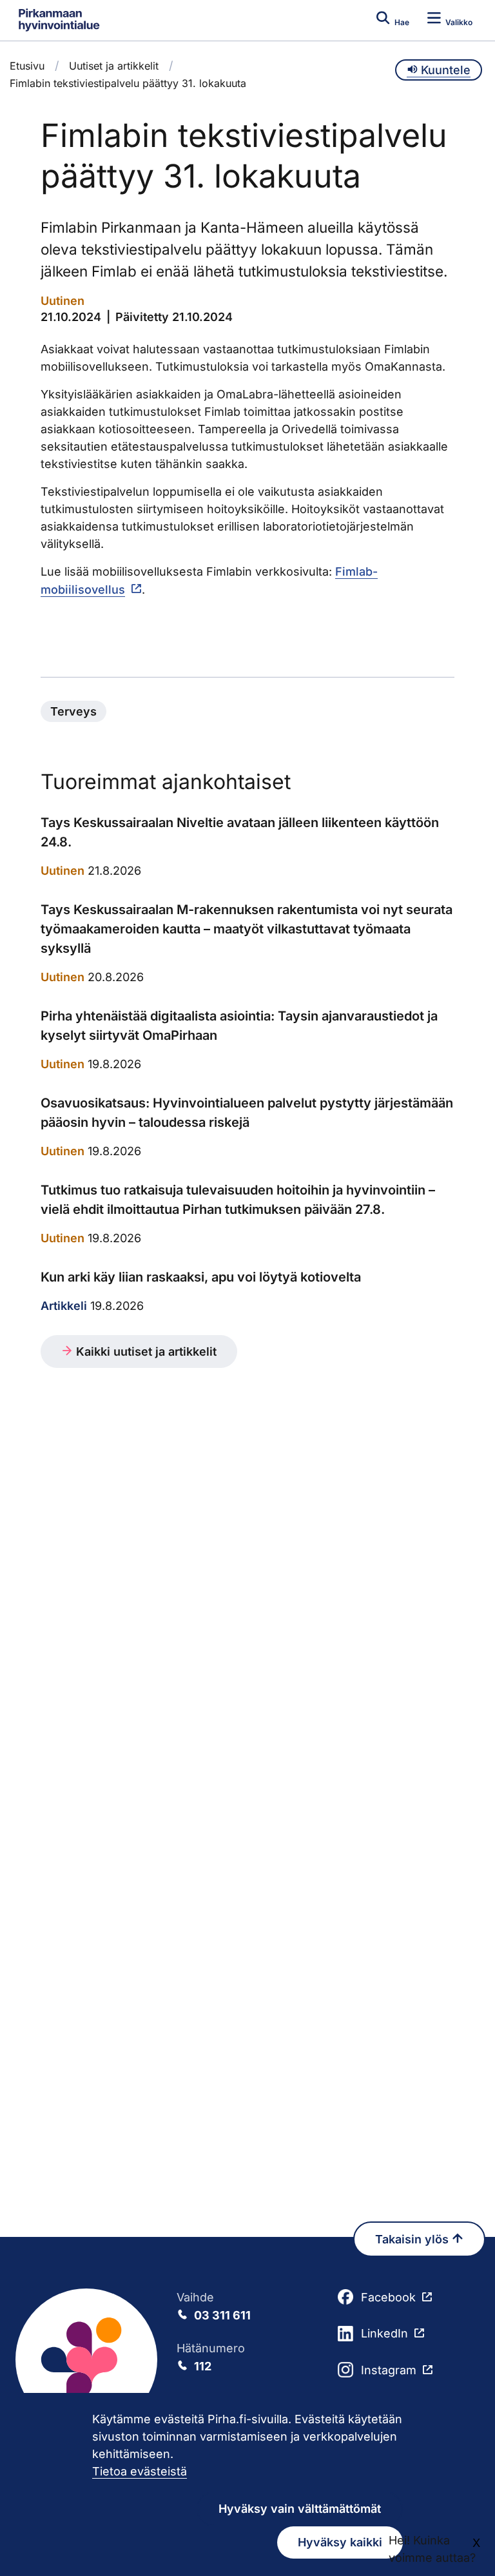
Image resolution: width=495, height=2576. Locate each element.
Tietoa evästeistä (140, 2471)
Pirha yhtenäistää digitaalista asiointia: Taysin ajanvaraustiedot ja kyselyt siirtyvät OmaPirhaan (239, 1026)
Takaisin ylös (413, 2239)
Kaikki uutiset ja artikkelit (145, 1351)
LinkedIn (384, 2333)
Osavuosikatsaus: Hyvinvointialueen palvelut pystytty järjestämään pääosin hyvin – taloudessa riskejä (247, 1113)
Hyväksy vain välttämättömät (300, 2509)
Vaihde (214, 2306)
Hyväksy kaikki (340, 2542)
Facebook (388, 2297)
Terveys (73, 711)
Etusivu (27, 66)
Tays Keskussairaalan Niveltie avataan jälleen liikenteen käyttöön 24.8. (240, 832)
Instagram (389, 2370)
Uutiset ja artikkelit (114, 66)
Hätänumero (211, 2357)
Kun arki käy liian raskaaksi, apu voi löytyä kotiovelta (201, 1277)
